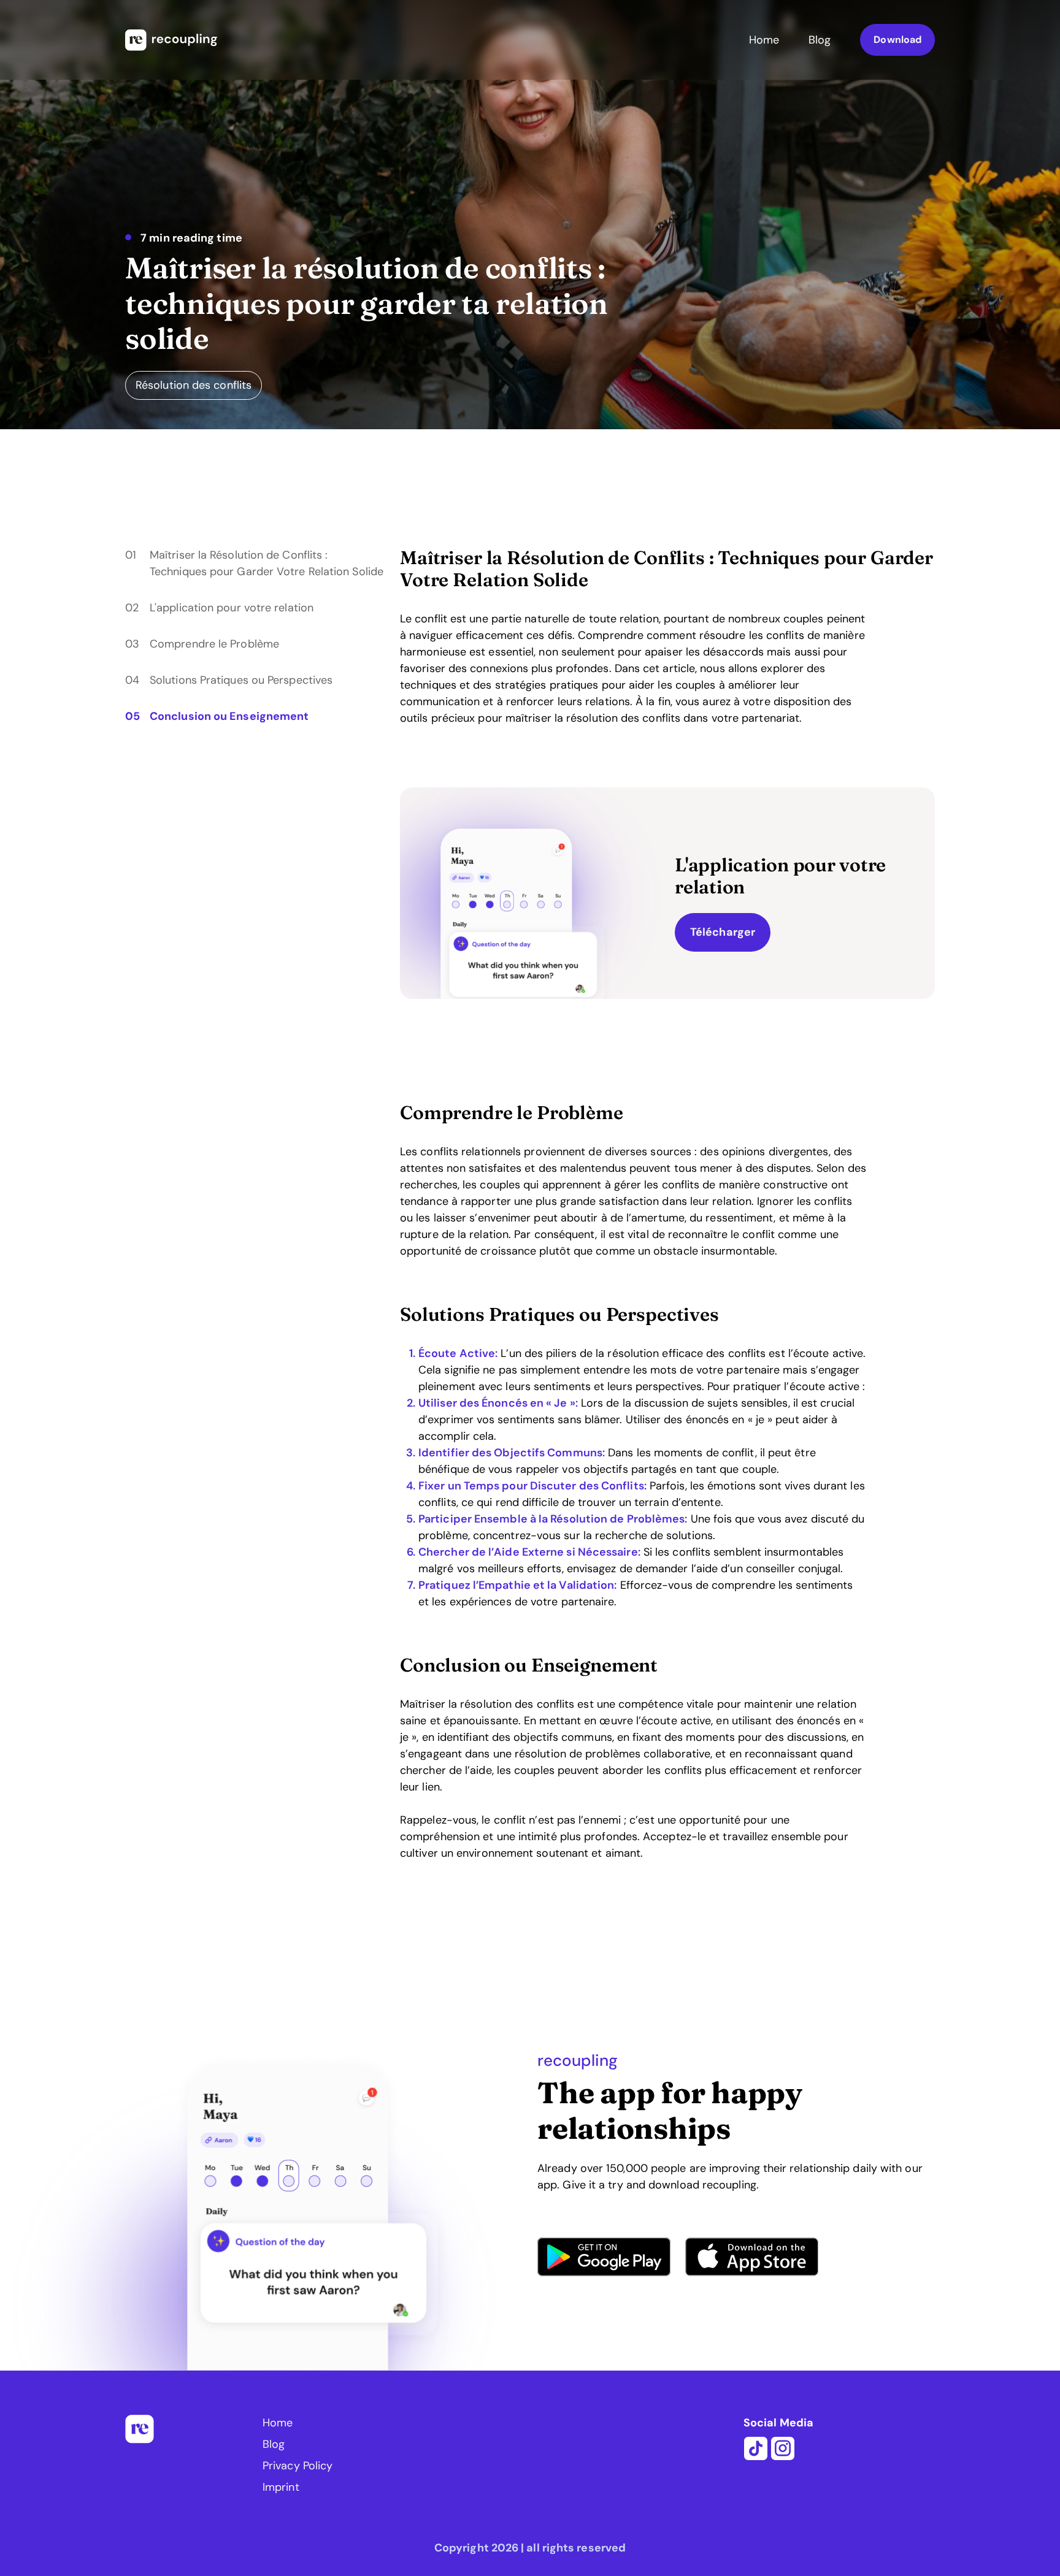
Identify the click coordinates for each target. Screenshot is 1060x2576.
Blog (820, 40)
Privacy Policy (298, 2466)
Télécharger (723, 932)
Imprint (281, 2487)
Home (764, 40)
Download (897, 40)
